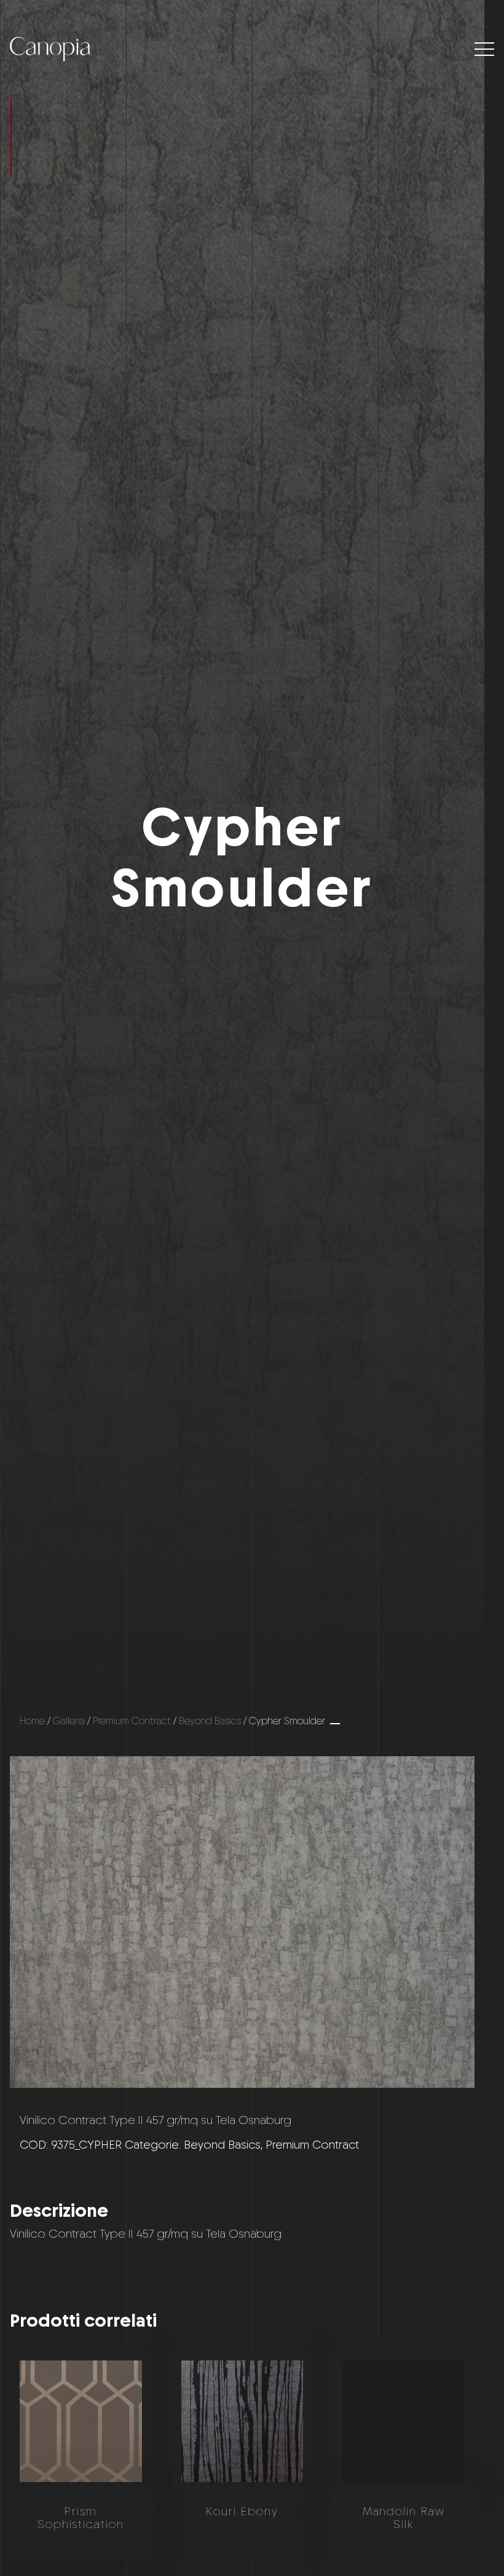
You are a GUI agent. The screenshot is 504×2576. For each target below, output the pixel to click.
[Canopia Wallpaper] (50, 49)
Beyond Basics (210, 1721)
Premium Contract (132, 1721)
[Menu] (484, 49)
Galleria (69, 1721)
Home (32, 1721)
